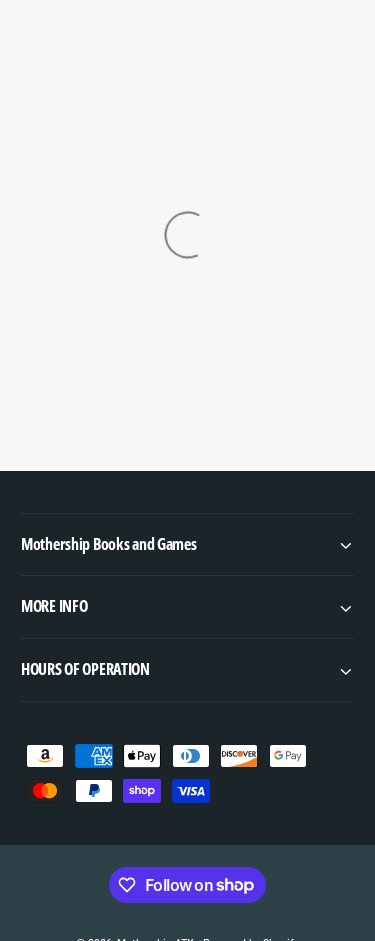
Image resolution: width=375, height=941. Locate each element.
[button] (187, 544)
